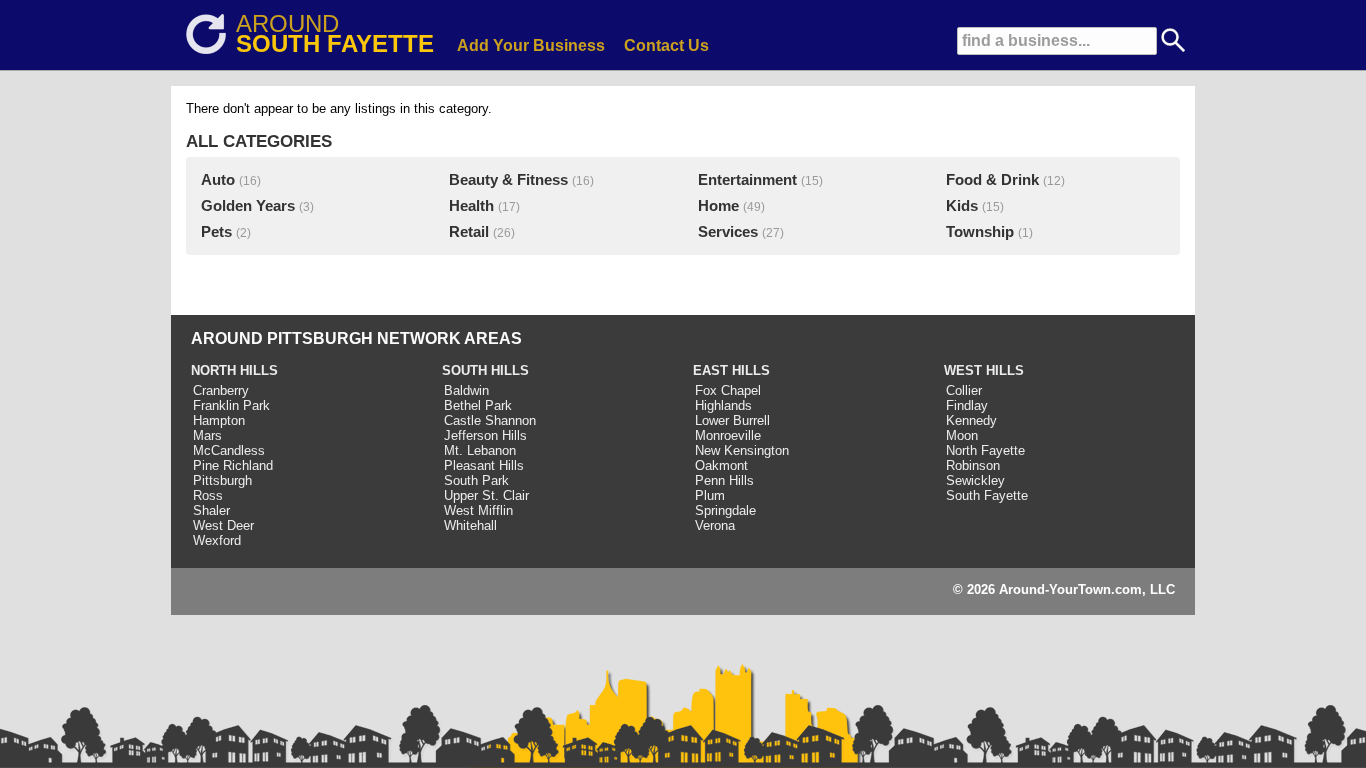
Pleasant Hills (484, 465)
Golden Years (248, 206)
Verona (715, 525)
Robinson (973, 465)
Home (718, 206)
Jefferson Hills (485, 435)
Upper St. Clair (486, 495)
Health (471, 206)
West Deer (223, 525)
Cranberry (221, 390)
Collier (964, 390)
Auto (218, 180)
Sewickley (975, 480)
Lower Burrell (732, 420)
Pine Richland (233, 465)
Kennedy (971, 420)
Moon (962, 435)
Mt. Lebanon (480, 450)
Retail (469, 232)
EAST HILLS (731, 370)
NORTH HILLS (234, 370)
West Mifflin (478, 510)
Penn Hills (724, 480)
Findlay (967, 405)
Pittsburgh (222, 480)
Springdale (725, 510)
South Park (476, 480)
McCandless (229, 450)
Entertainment (747, 180)
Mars (207, 435)
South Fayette (987, 495)
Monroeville (728, 435)
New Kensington (742, 450)
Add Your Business (531, 45)
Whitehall (470, 525)
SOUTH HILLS (485, 370)
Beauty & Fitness (508, 180)
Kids (962, 206)
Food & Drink (992, 180)
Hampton (219, 420)
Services (728, 232)
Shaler (211, 510)
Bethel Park (478, 405)
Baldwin (466, 390)
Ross (208, 495)
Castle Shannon (490, 420)
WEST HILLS (984, 370)
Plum (710, 495)
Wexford (217, 540)
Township (980, 232)
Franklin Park (231, 405)
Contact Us (666, 45)
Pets (216, 232)
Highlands (723, 405)
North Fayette (985, 450)
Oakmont (721, 465)
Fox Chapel (728, 390)
